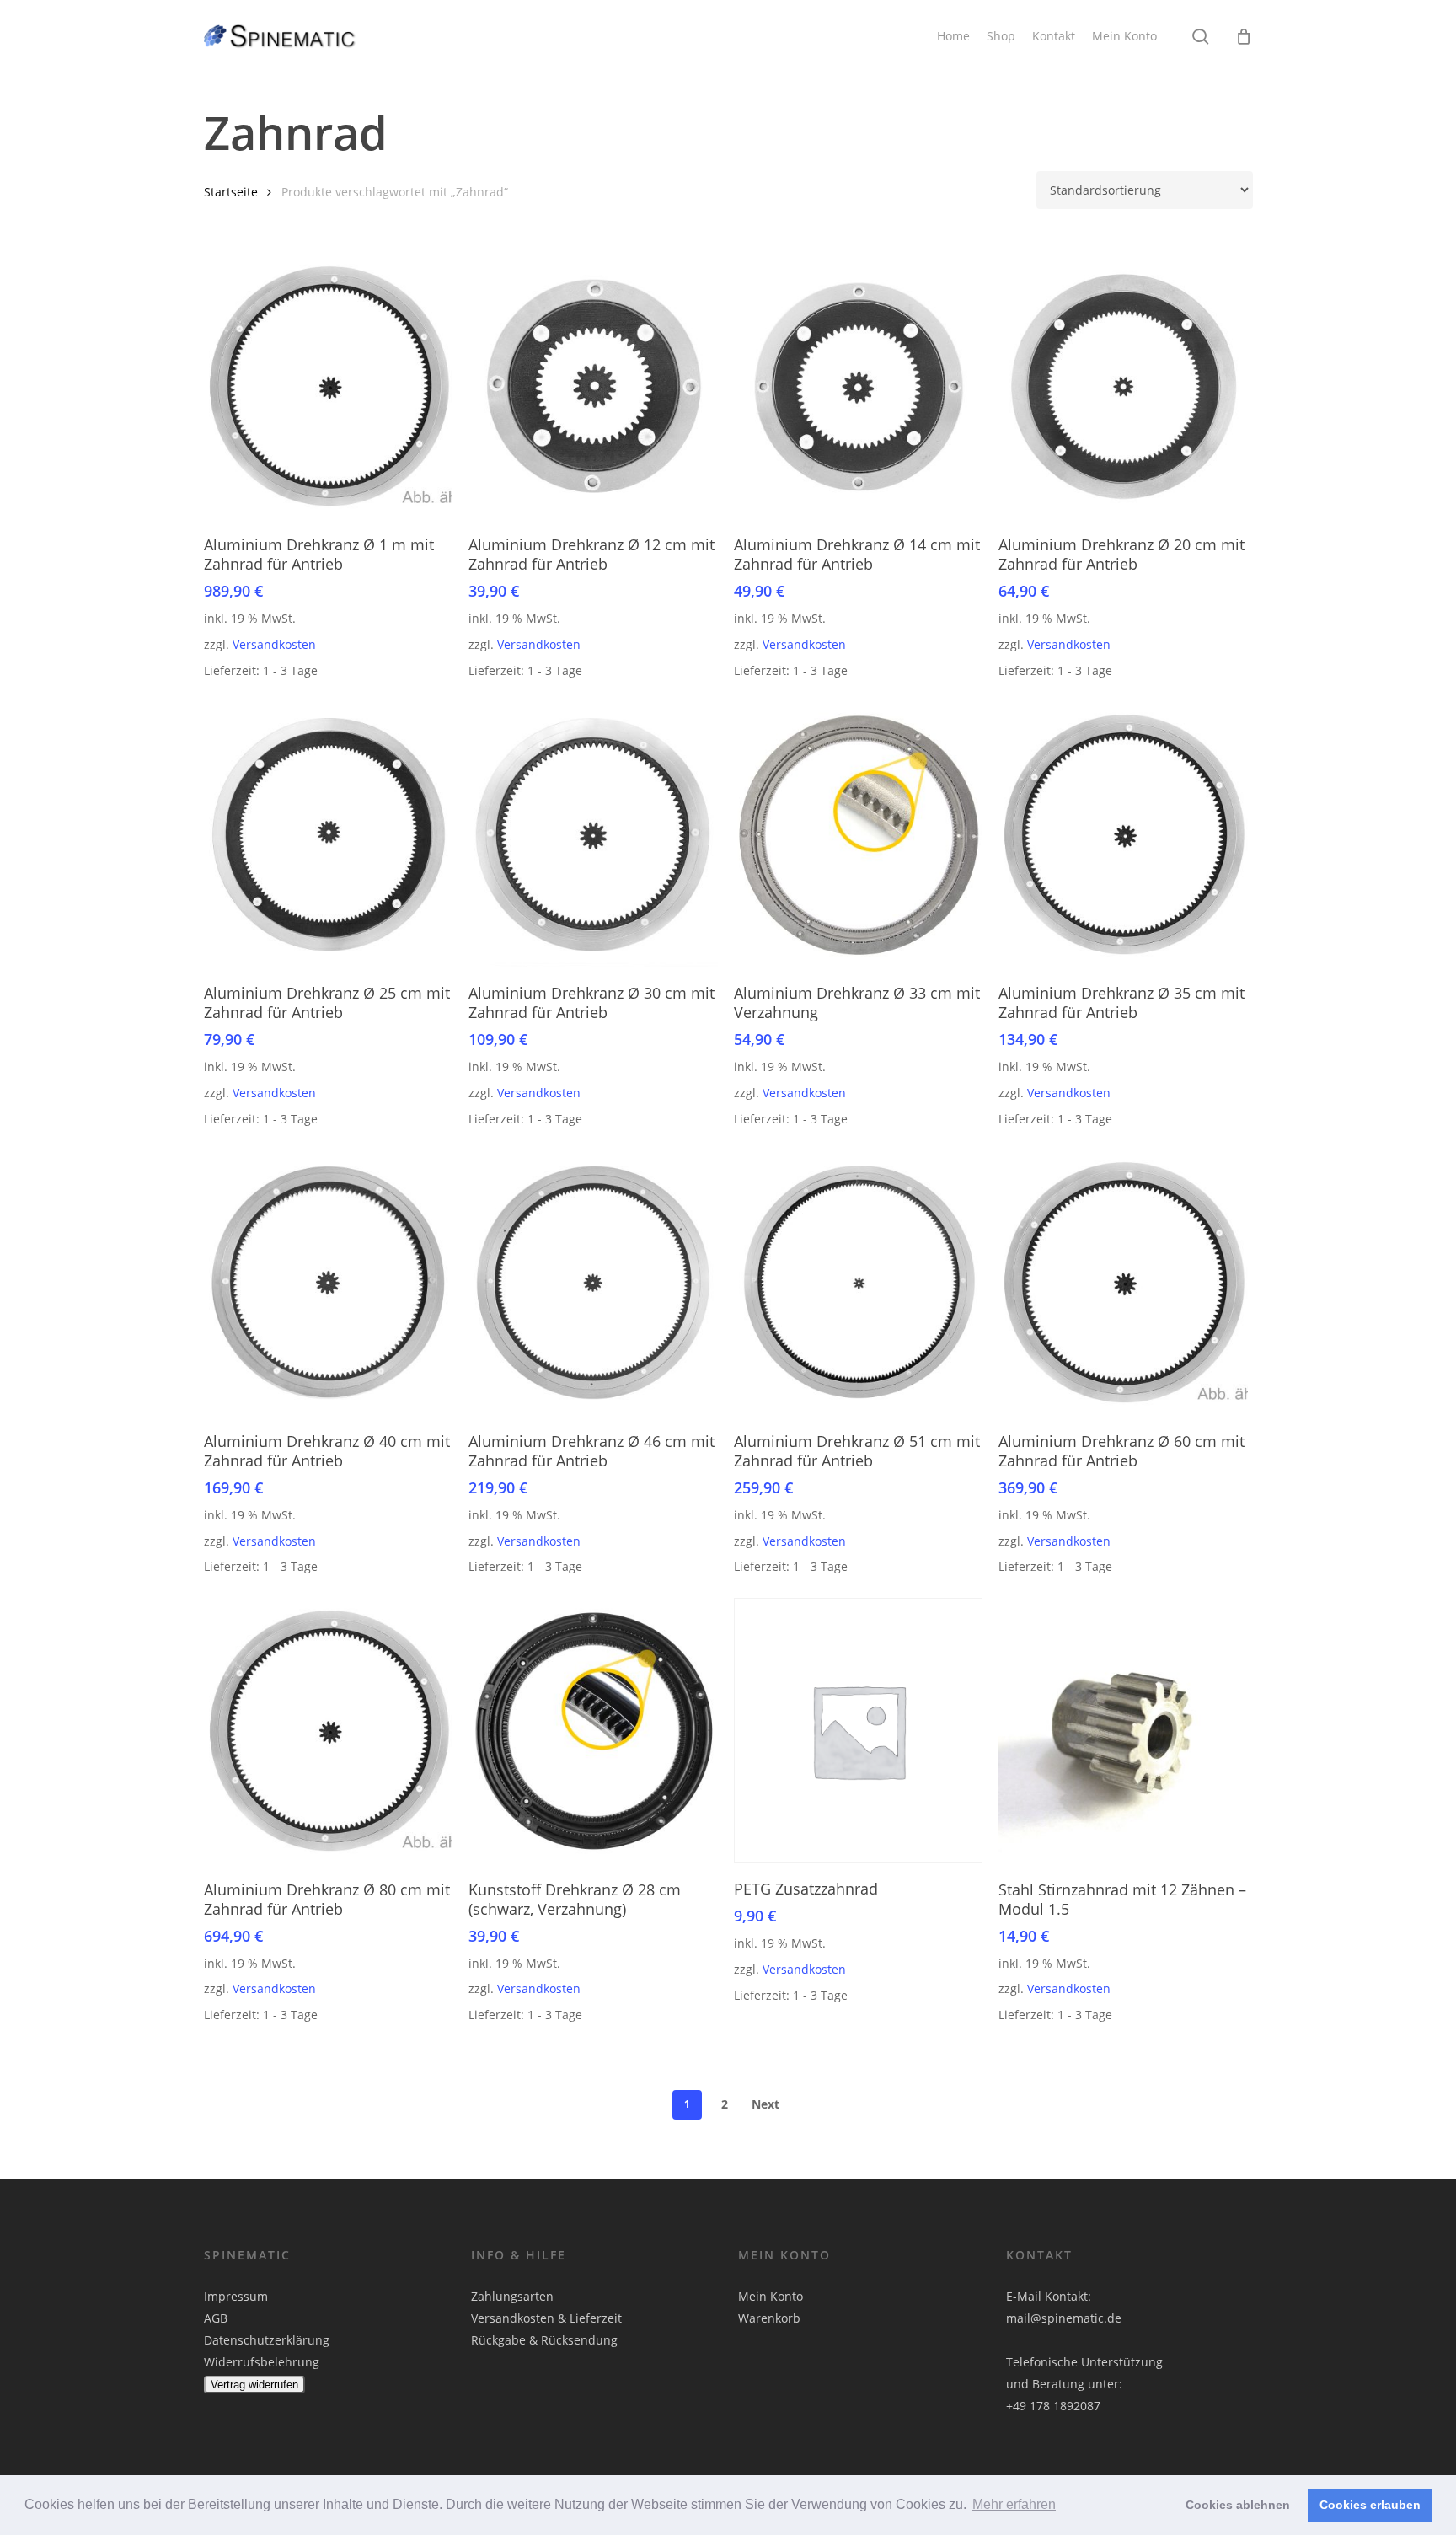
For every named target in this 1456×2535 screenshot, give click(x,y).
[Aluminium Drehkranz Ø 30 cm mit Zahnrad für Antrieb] (593, 835)
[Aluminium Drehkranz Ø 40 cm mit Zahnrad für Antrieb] (329, 1282)
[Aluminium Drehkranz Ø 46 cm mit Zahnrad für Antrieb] (593, 1282)
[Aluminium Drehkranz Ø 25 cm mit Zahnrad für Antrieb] (329, 835)
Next (765, 2104)
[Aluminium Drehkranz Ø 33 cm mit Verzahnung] (859, 835)
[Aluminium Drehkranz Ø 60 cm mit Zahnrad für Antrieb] (1123, 1282)
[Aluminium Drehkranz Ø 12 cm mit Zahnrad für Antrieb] (593, 386)
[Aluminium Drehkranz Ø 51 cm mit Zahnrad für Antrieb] (859, 1282)
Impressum (236, 2296)
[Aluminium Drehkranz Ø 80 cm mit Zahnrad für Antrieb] (329, 1731)
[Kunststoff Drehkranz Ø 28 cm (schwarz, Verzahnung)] (593, 1731)
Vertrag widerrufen (254, 2385)
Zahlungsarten (512, 2296)
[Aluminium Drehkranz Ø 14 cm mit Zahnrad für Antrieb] (859, 386)
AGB (216, 2318)
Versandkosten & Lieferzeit (546, 2318)
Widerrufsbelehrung (262, 2362)
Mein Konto (771, 2296)
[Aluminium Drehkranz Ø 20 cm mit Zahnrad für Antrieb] (1123, 386)
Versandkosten (274, 644)
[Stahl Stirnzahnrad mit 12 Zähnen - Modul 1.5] (1123, 1731)
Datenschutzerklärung (267, 2340)
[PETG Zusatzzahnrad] (859, 1731)
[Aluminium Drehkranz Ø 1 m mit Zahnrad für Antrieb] (329, 386)
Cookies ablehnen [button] (1238, 2505)
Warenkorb (769, 2318)
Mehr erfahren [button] (1014, 2504)
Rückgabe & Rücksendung (544, 2340)
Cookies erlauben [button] (1370, 2505)
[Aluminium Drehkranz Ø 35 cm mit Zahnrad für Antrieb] (1123, 835)
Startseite (231, 192)
